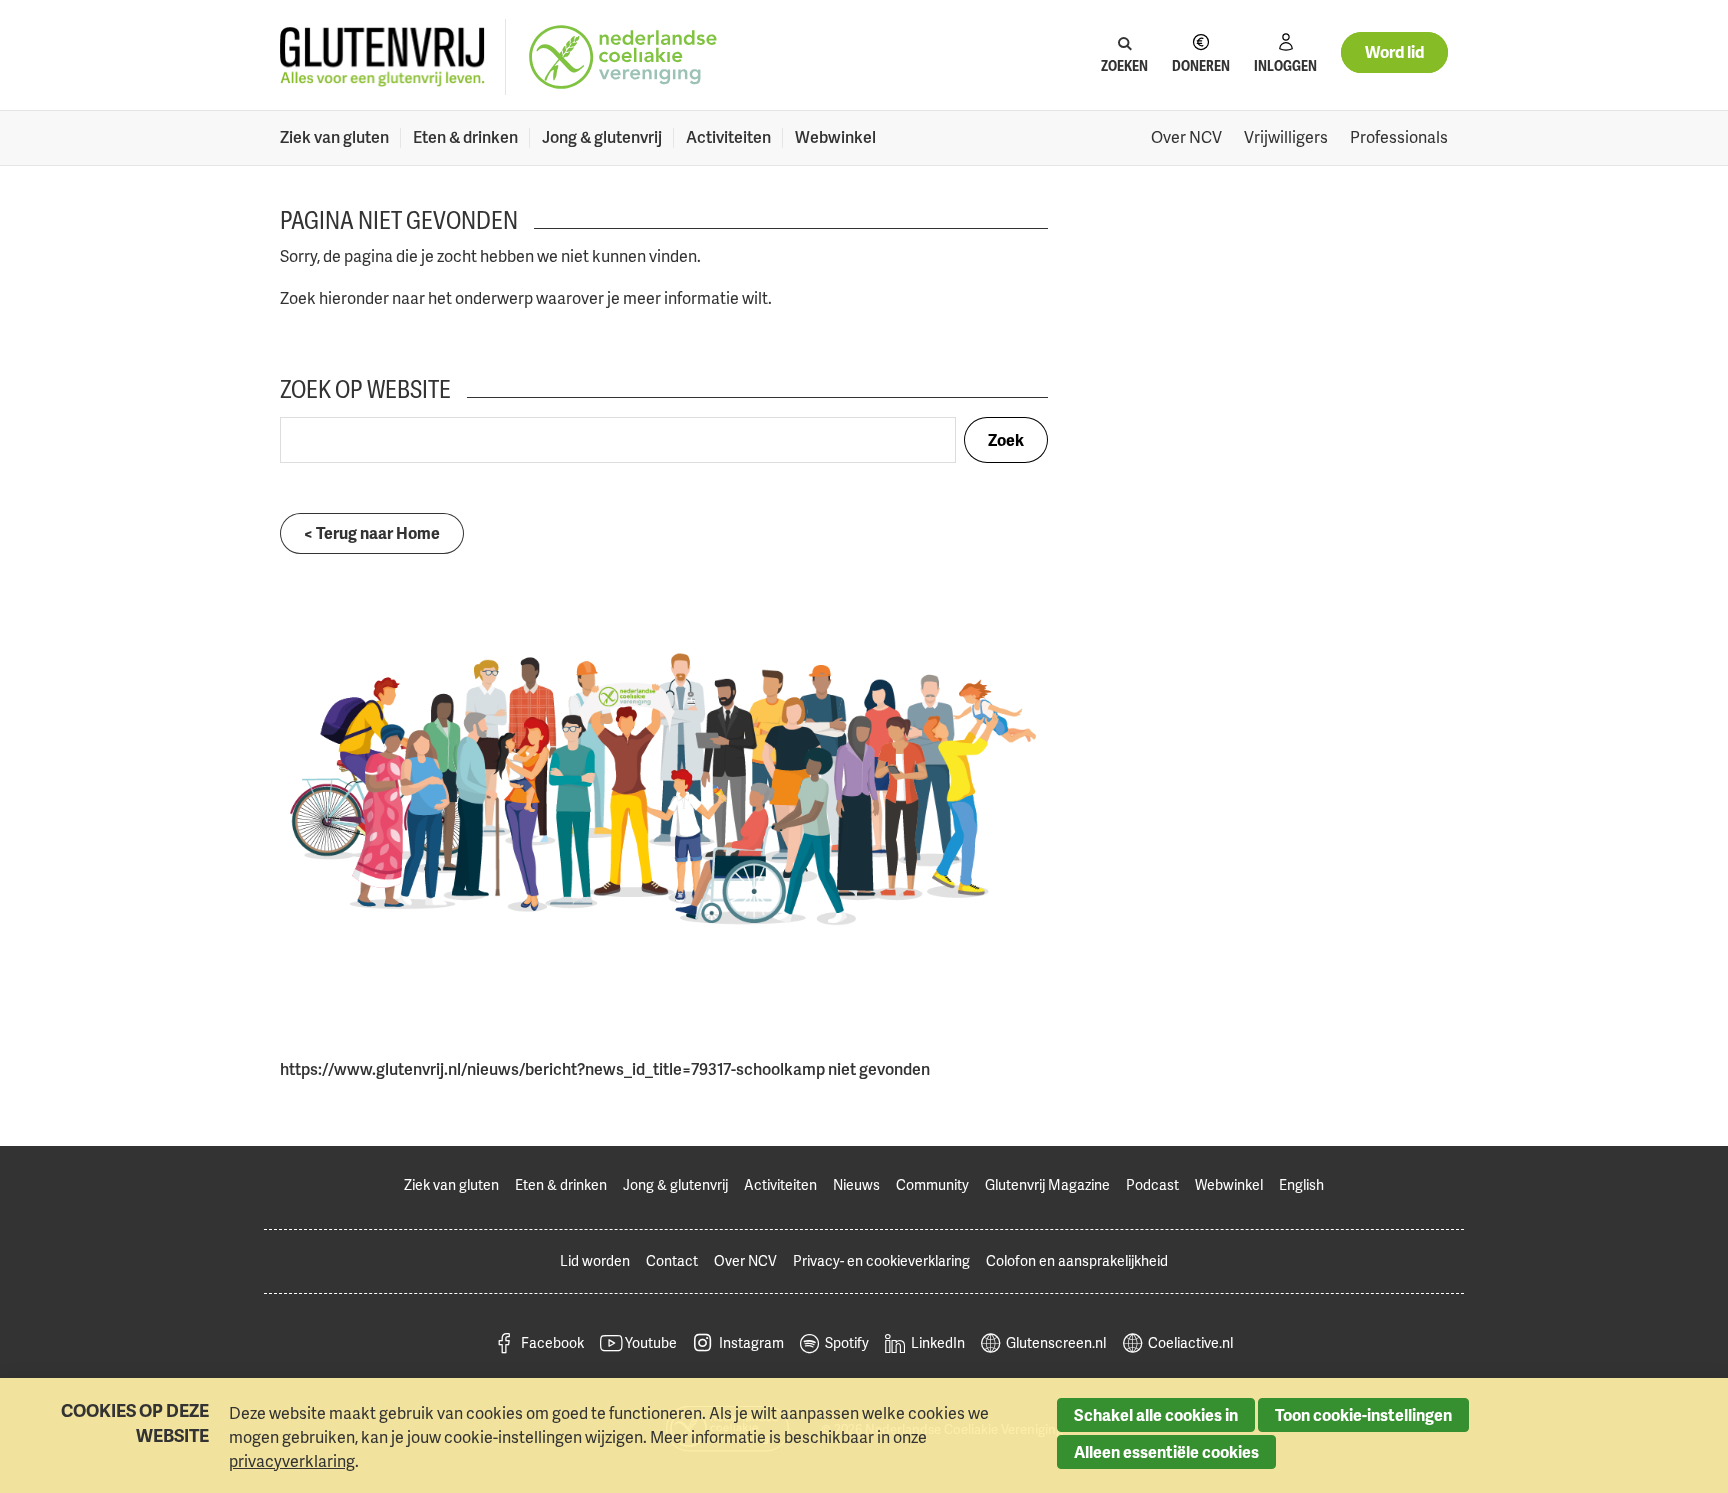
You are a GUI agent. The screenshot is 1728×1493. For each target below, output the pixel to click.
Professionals (1399, 137)
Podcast (1152, 1184)
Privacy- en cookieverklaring (881, 1260)
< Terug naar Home (372, 533)
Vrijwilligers (1286, 137)
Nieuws (856, 1184)
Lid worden (595, 1260)
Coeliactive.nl (1190, 1342)
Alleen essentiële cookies (1166, 1452)
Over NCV (1186, 137)
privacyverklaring (292, 1461)
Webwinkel (835, 137)
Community (932, 1184)
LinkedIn (938, 1342)
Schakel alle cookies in (1156, 1415)
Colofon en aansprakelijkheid (1077, 1260)
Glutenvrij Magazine (1047, 1184)
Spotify (847, 1342)
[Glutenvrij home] (382, 57)
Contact (672, 1260)
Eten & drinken (465, 137)
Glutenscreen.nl (1056, 1342)
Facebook (552, 1342)
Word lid (1394, 52)
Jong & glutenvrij (602, 137)
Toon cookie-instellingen (1363, 1415)
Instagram (751, 1342)
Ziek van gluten (334, 137)
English (1301, 1184)
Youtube (651, 1342)
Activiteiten (728, 137)
